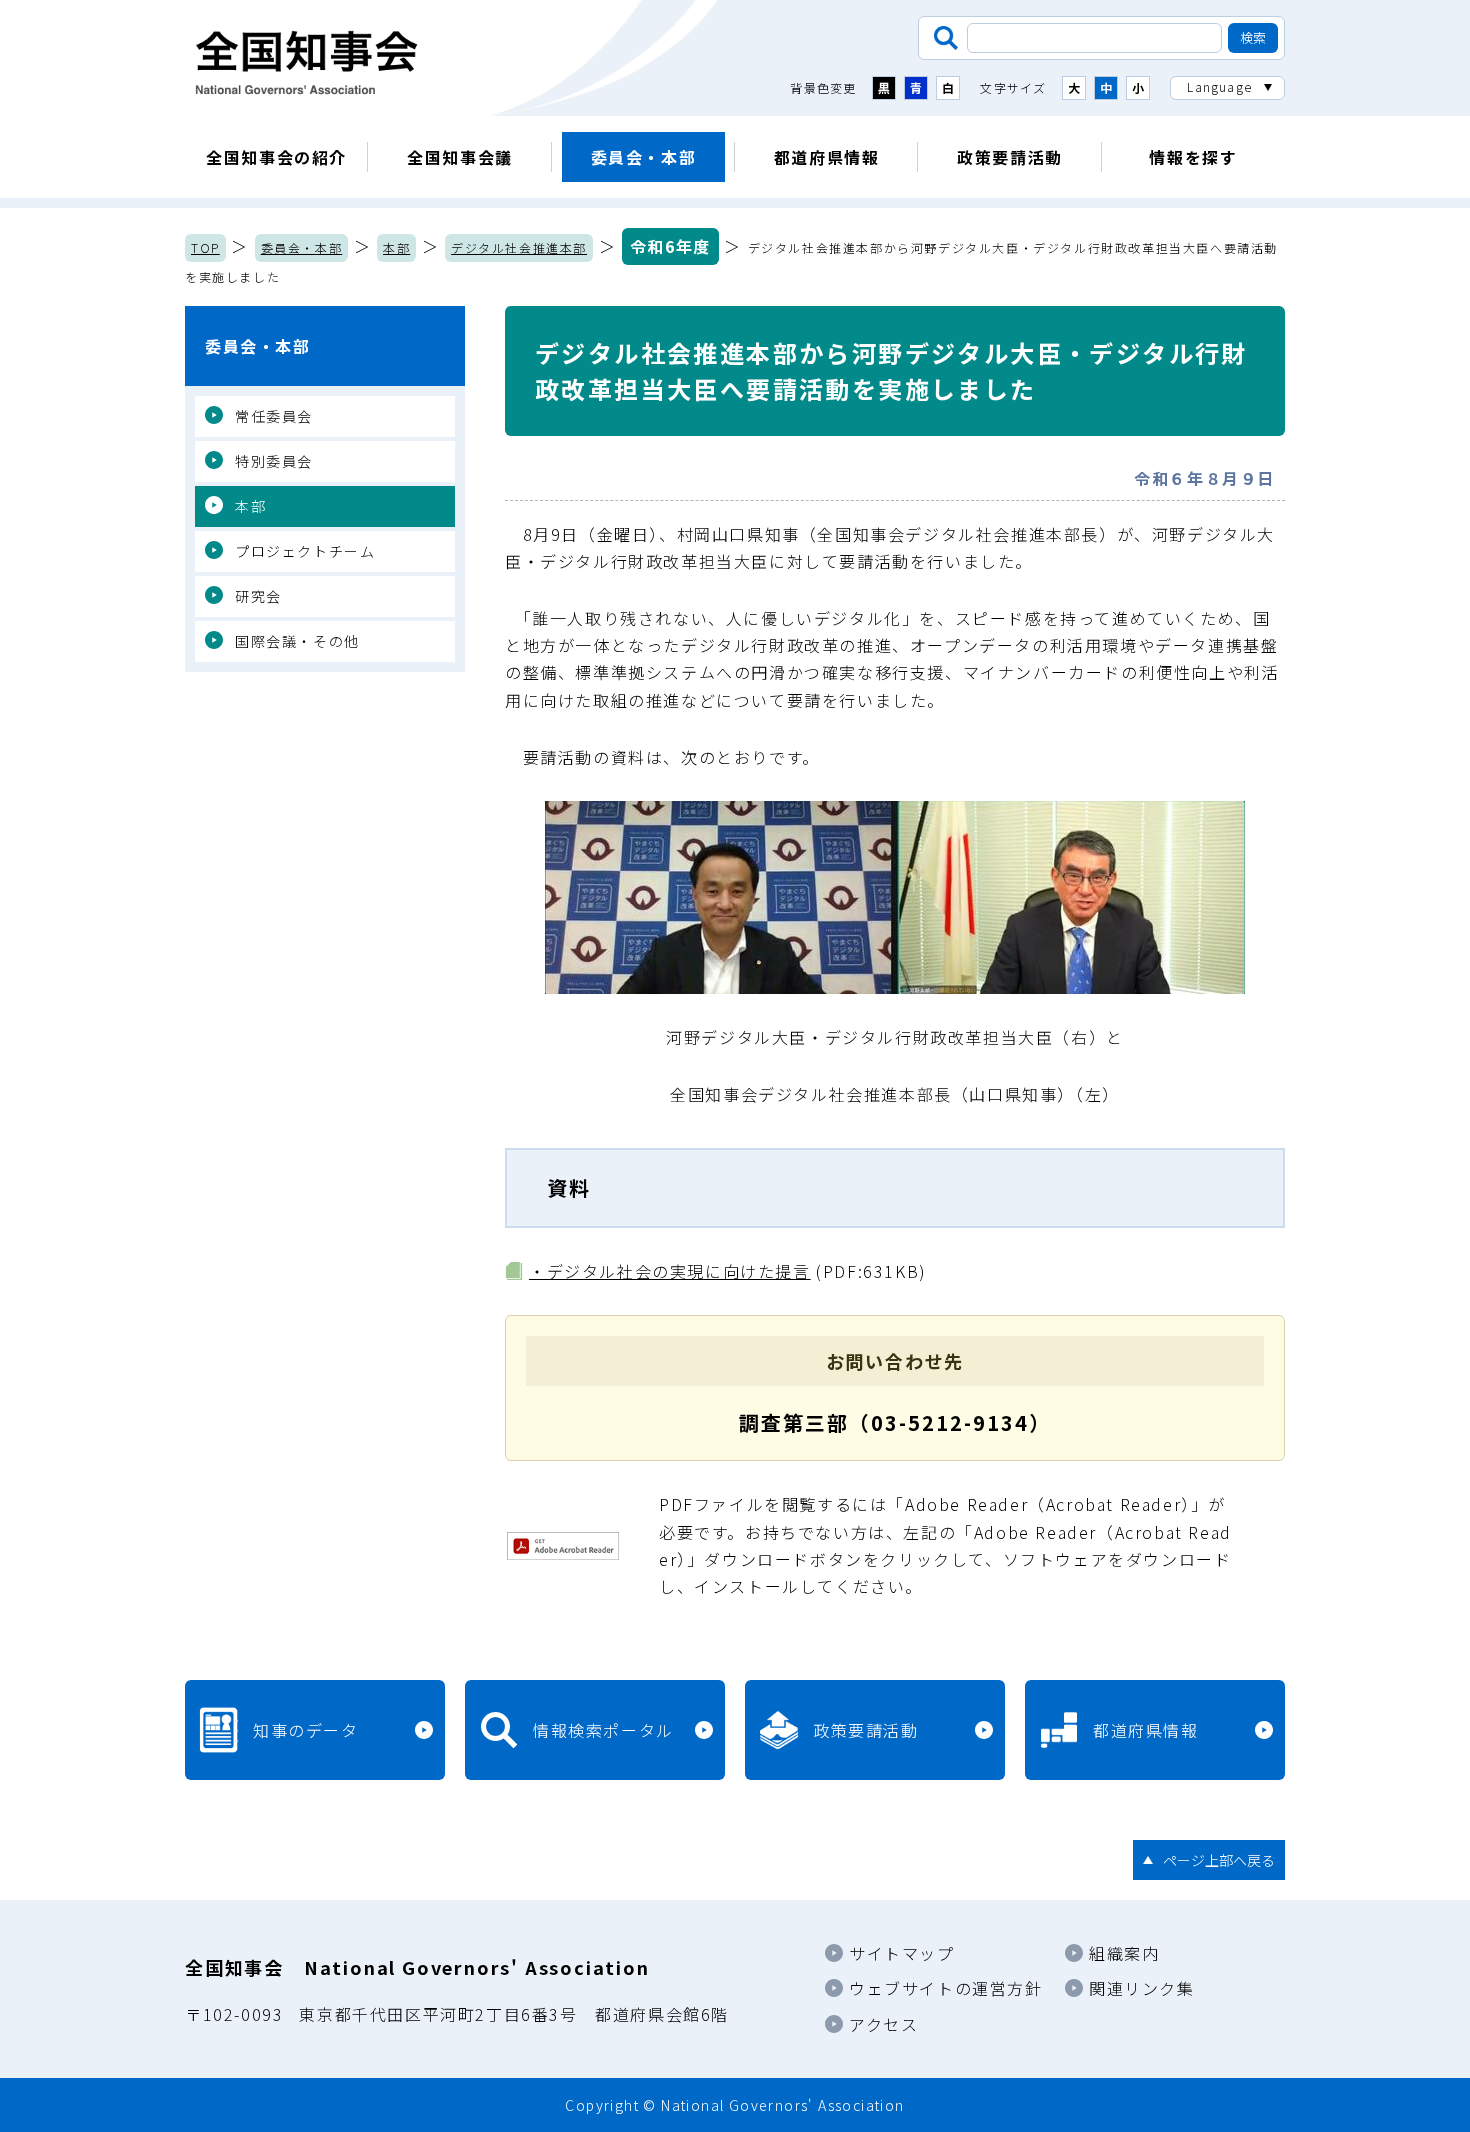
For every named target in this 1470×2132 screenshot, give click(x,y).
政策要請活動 (1010, 157)
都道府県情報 (827, 157)
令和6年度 (670, 246)
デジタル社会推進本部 (519, 247)
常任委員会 (274, 416)
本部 (396, 247)
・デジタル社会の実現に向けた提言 (670, 1271)
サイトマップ (902, 1953)
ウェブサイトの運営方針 (946, 1988)
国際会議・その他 (297, 641)
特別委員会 (274, 461)
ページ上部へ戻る (1219, 1860)
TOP (205, 247)
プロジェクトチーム (305, 551)
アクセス (883, 2024)
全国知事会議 (460, 157)
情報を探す (1193, 157)
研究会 (258, 596)
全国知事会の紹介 (276, 157)
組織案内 (1124, 1953)
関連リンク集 (1142, 1988)
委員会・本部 (644, 157)
